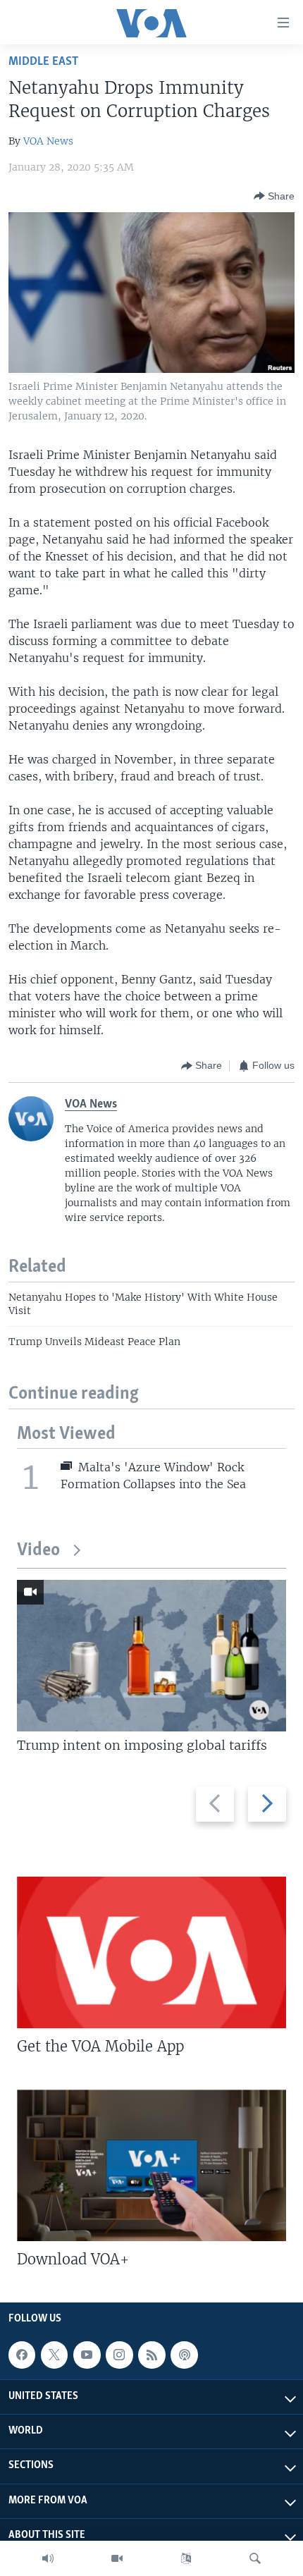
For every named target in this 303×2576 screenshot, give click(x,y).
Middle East (43, 62)
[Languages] (186, 2558)
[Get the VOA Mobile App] (151, 1952)
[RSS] (151, 2355)
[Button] (274, 196)
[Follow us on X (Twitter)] (54, 2355)
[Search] (255, 2558)
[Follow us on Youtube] (87, 2355)
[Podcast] (184, 2355)
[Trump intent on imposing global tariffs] (151, 1656)
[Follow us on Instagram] (119, 2355)
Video (38, 1551)
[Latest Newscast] (48, 2558)
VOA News (48, 141)
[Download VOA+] (151, 2165)
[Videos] (117, 2558)
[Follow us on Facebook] (22, 2355)
